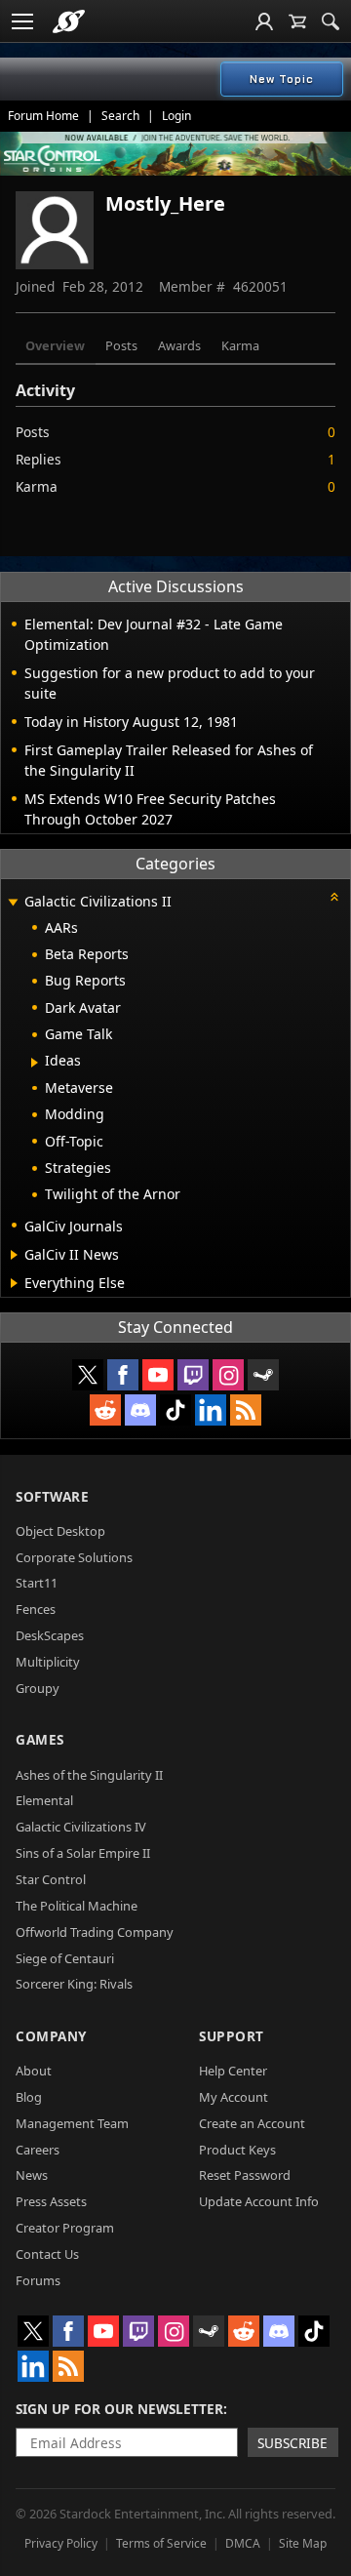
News (32, 2175)
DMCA (243, 2543)
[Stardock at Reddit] (105, 1410)
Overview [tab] (55, 345)
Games (40, 1739)
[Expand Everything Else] (14, 1283)
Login (176, 116)
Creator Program (65, 2228)
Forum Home (43, 116)
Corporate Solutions (74, 1557)
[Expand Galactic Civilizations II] (13, 903)
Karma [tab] (240, 345)
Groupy (38, 1688)
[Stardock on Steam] (263, 1375)
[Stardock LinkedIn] (211, 1410)
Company (51, 2036)
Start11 (37, 1583)
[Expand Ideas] (35, 1063)
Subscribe (292, 2443)
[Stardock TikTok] (175, 1410)
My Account (234, 2097)
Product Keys (237, 2150)
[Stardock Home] (69, 21)
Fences (36, 1609)
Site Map (303, 2543)
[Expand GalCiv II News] (14, 1255)
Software (52, 1496)
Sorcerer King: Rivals (74, 1984)
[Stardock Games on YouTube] (158, 1375)
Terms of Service (161, 2543)
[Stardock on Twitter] (88, 1375)
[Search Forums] (331, 21)
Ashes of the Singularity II (89, 1775)
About (34, 2071)
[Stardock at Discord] (140, 1410)
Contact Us (47, 2254)
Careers (38, 2150)
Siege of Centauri (65, 1958)
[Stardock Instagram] (228, 1375)
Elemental (44, 1800)
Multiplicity (48, 1662)
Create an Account (252, 2123)
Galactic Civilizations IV (81, 1827)
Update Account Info (259, 2201)
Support (232, 2036)
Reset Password (245, 2175)
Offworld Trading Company (95, 1932)
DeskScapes (50, 1635)
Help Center (233, 2071)
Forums (38, 2280)
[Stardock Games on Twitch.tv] (193, 1375)
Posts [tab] (121, 345)
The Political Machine (77, 1906)
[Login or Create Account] (264, 21)
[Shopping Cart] (297, 21)
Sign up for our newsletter (119, 2409)
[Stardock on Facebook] (123, 1375)
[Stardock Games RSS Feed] (246, 1410)
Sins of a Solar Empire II (83, 1853)
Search (120, 116)
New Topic (282, 79)
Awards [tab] (179, 345)
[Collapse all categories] (334, 897)
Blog (29, 2097)
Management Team (72, 2123)
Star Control (51, 1879)
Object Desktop (60, 1531)
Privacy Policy (61, 2543)
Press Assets (51, 2201)
